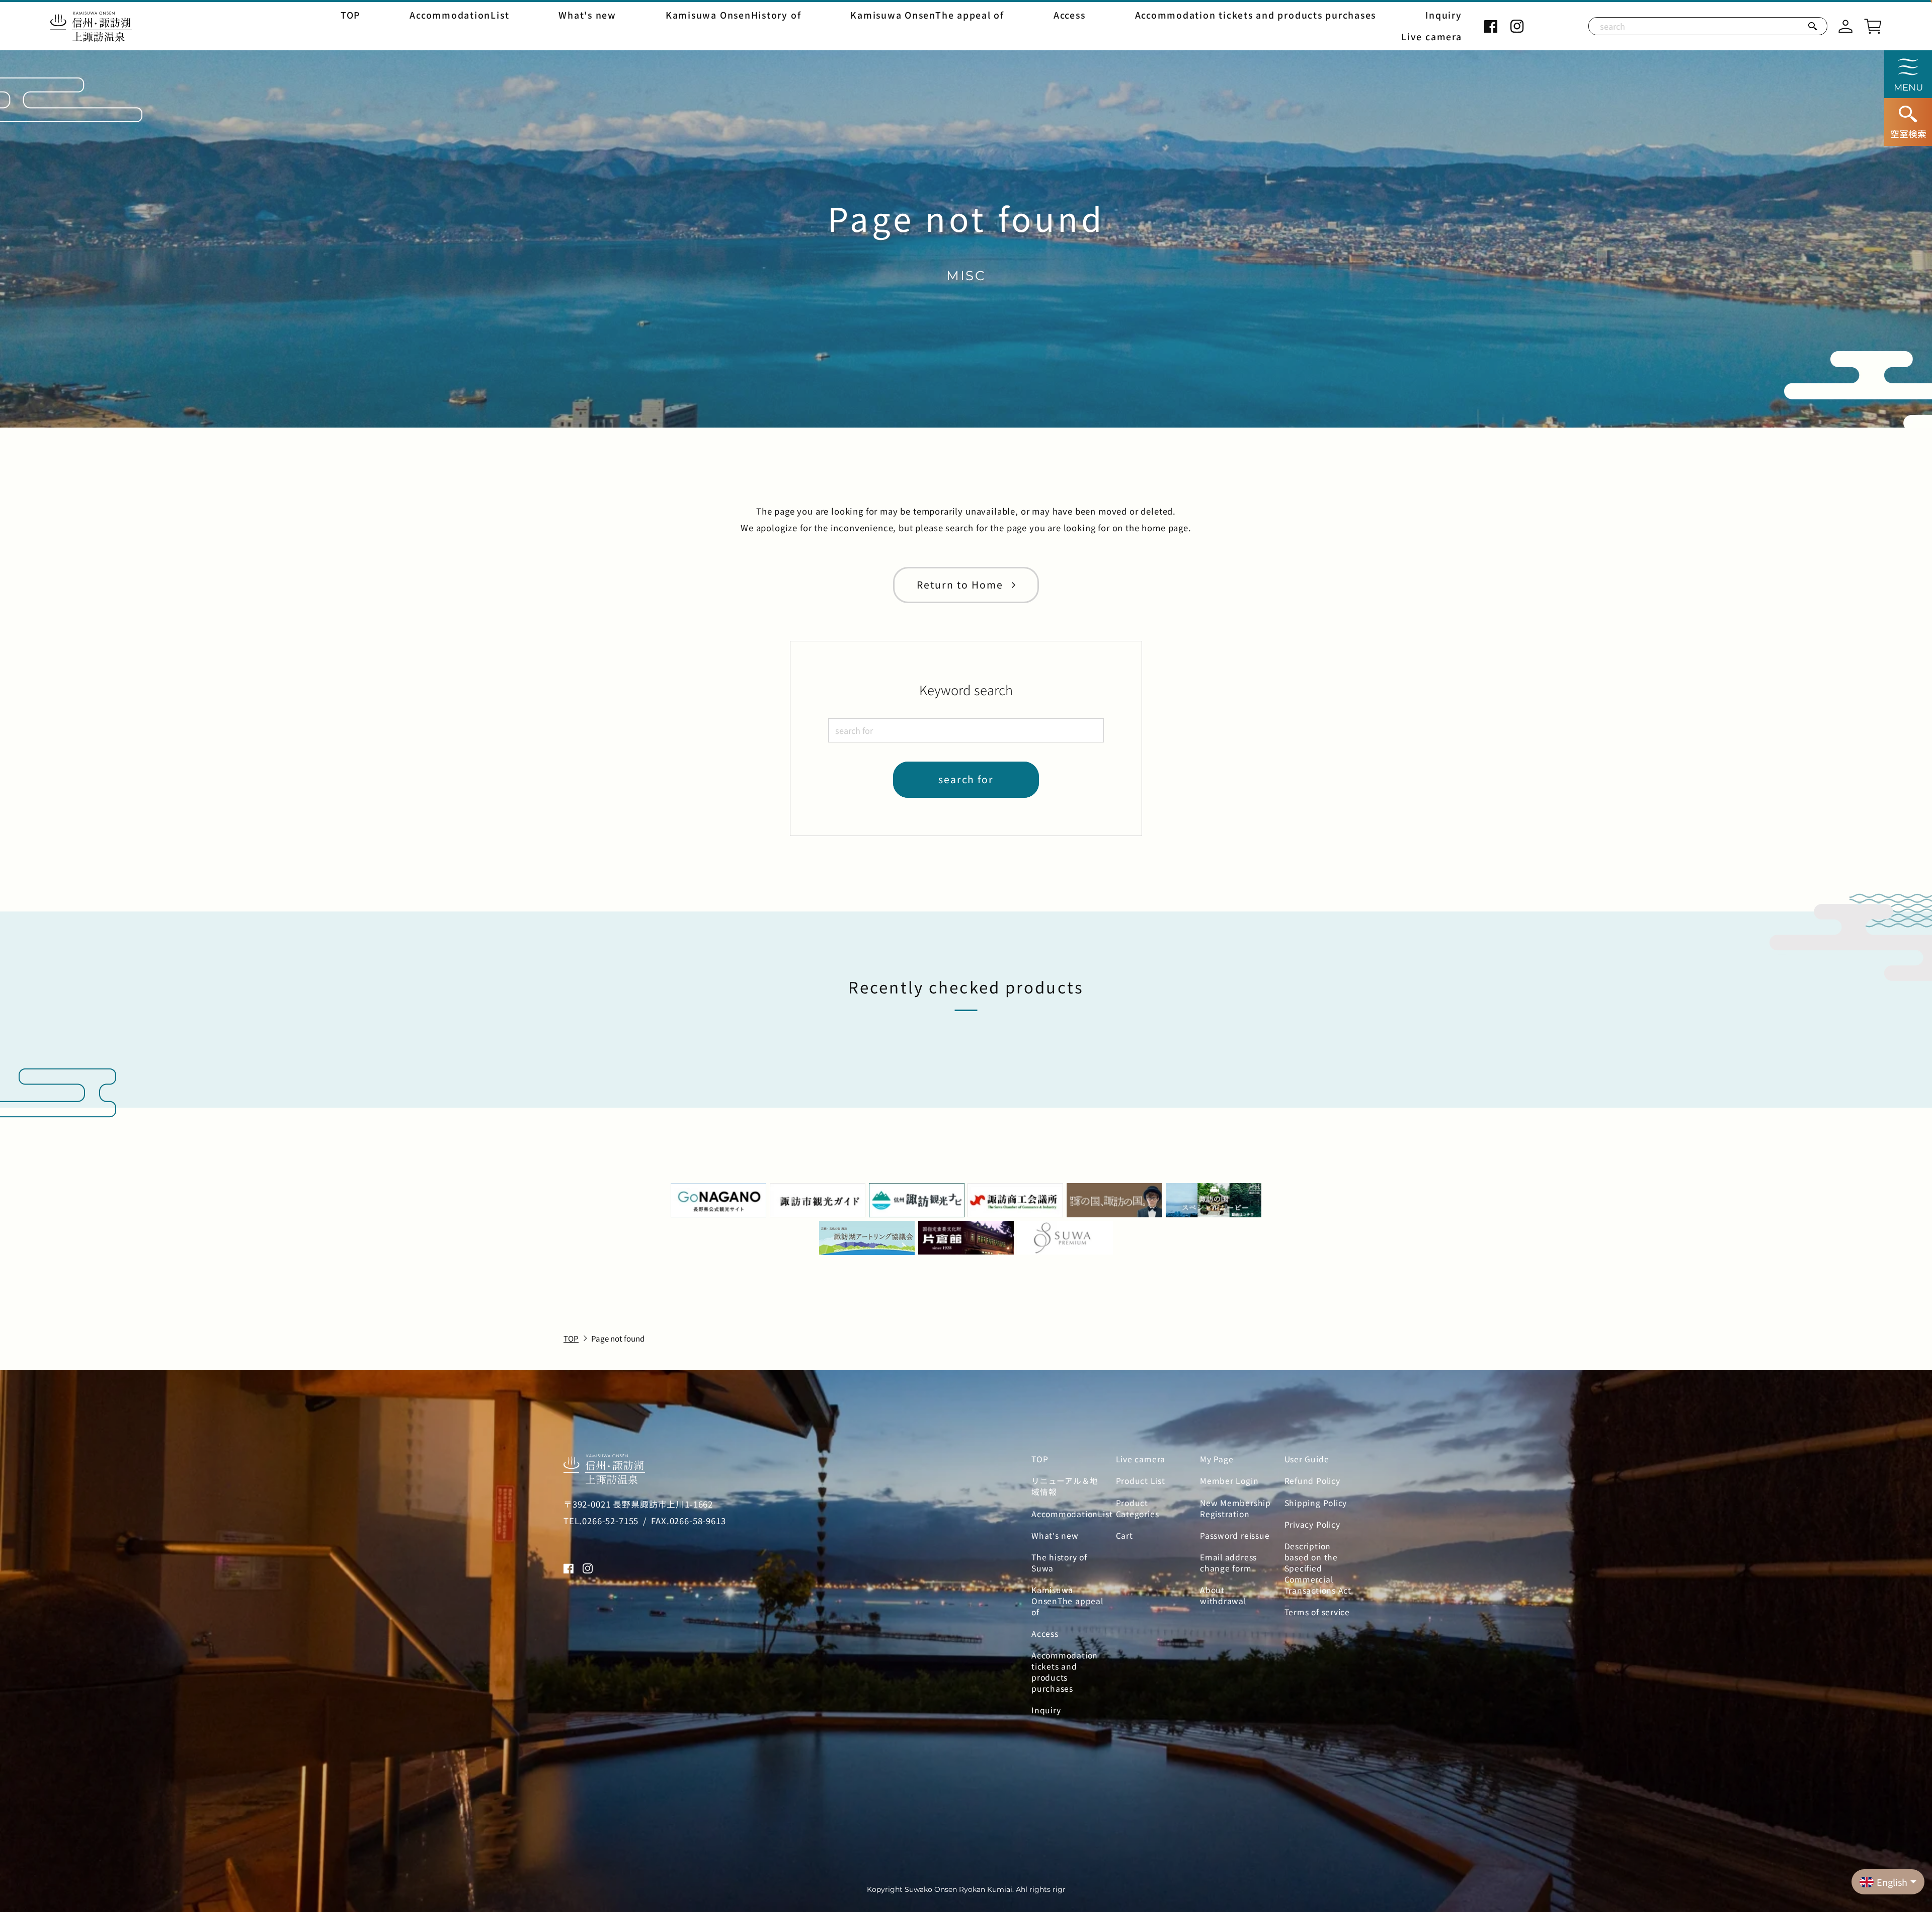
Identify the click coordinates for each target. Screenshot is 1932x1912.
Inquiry (1443, 15)
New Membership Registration (1235, 1509)
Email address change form (1228, 1563)
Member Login (1229, 1481)
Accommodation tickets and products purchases (1256, 15)
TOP (350, 15)
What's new (587, 15)
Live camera (1431, 37)
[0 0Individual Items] (1873, 25)
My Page (1217, 1459)
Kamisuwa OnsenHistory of (733, 15)
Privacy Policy (1312, 1525)
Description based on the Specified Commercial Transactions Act (1318, 1568)
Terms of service (1317, 1612)
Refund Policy (1312, 1481)
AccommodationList (459, 15)
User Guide (1307, 1459)
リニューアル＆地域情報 (1065, 1486)
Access (1070, 15)
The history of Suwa (1059, 1563)
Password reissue (1235, 1536)
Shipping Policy (1316, 1503)
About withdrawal (1223, 1596)
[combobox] (966, 730)
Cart (1124, 1536)
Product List (1141, 1481)
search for (966, 779)
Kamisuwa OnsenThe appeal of (927, 15)
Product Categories (1138, 1509)
